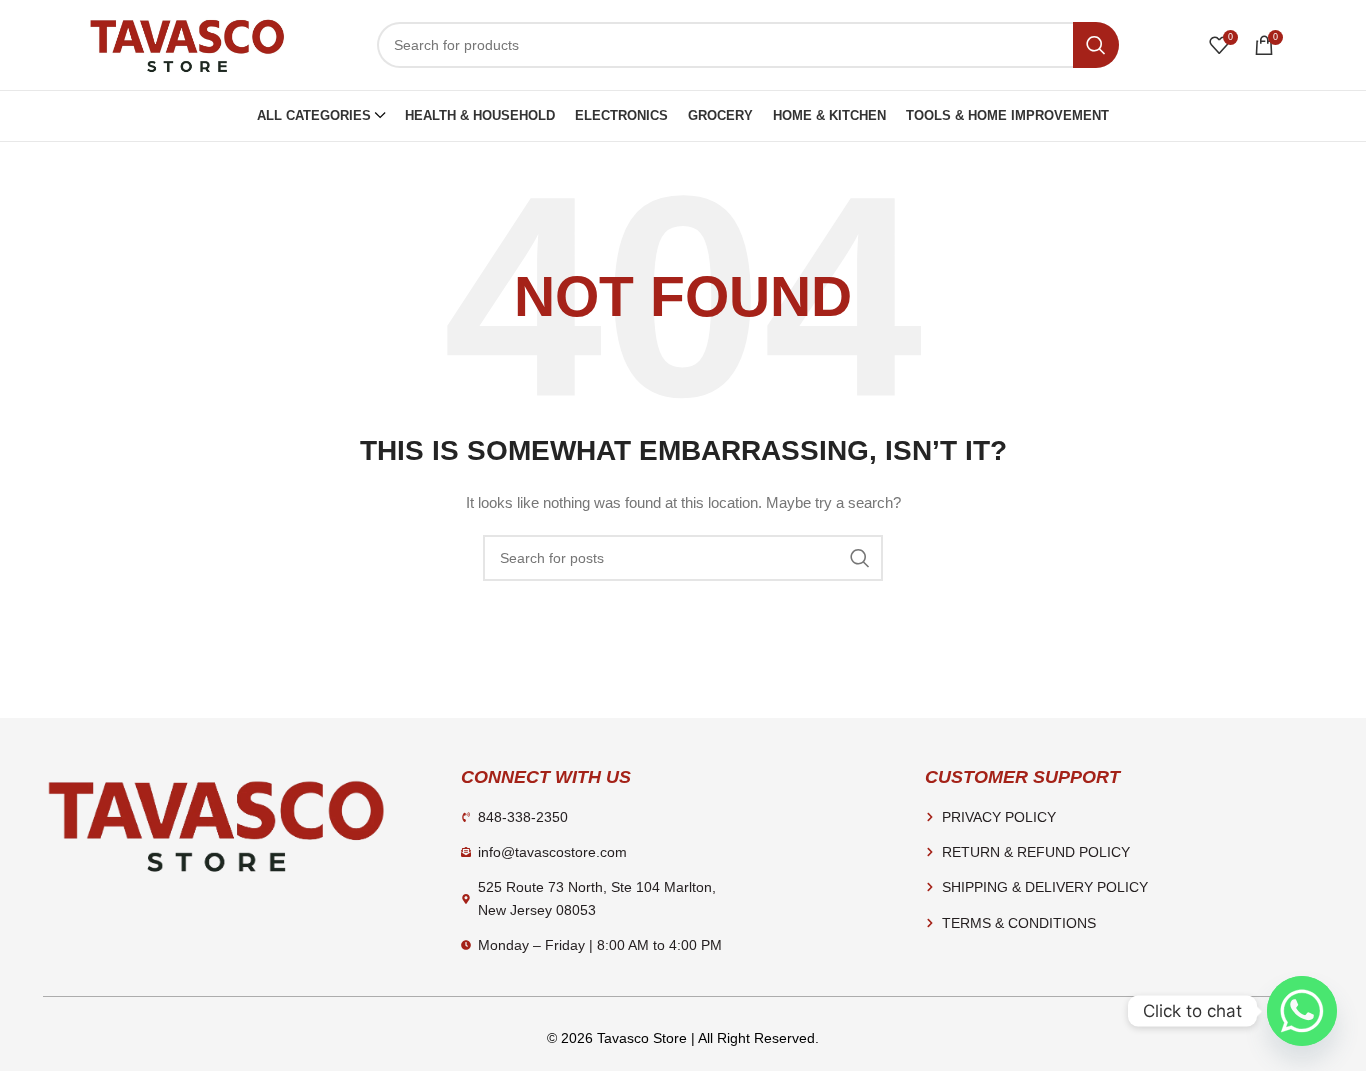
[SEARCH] (1096, 45)
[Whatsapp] (1302, 1011)
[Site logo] (187, 44)
